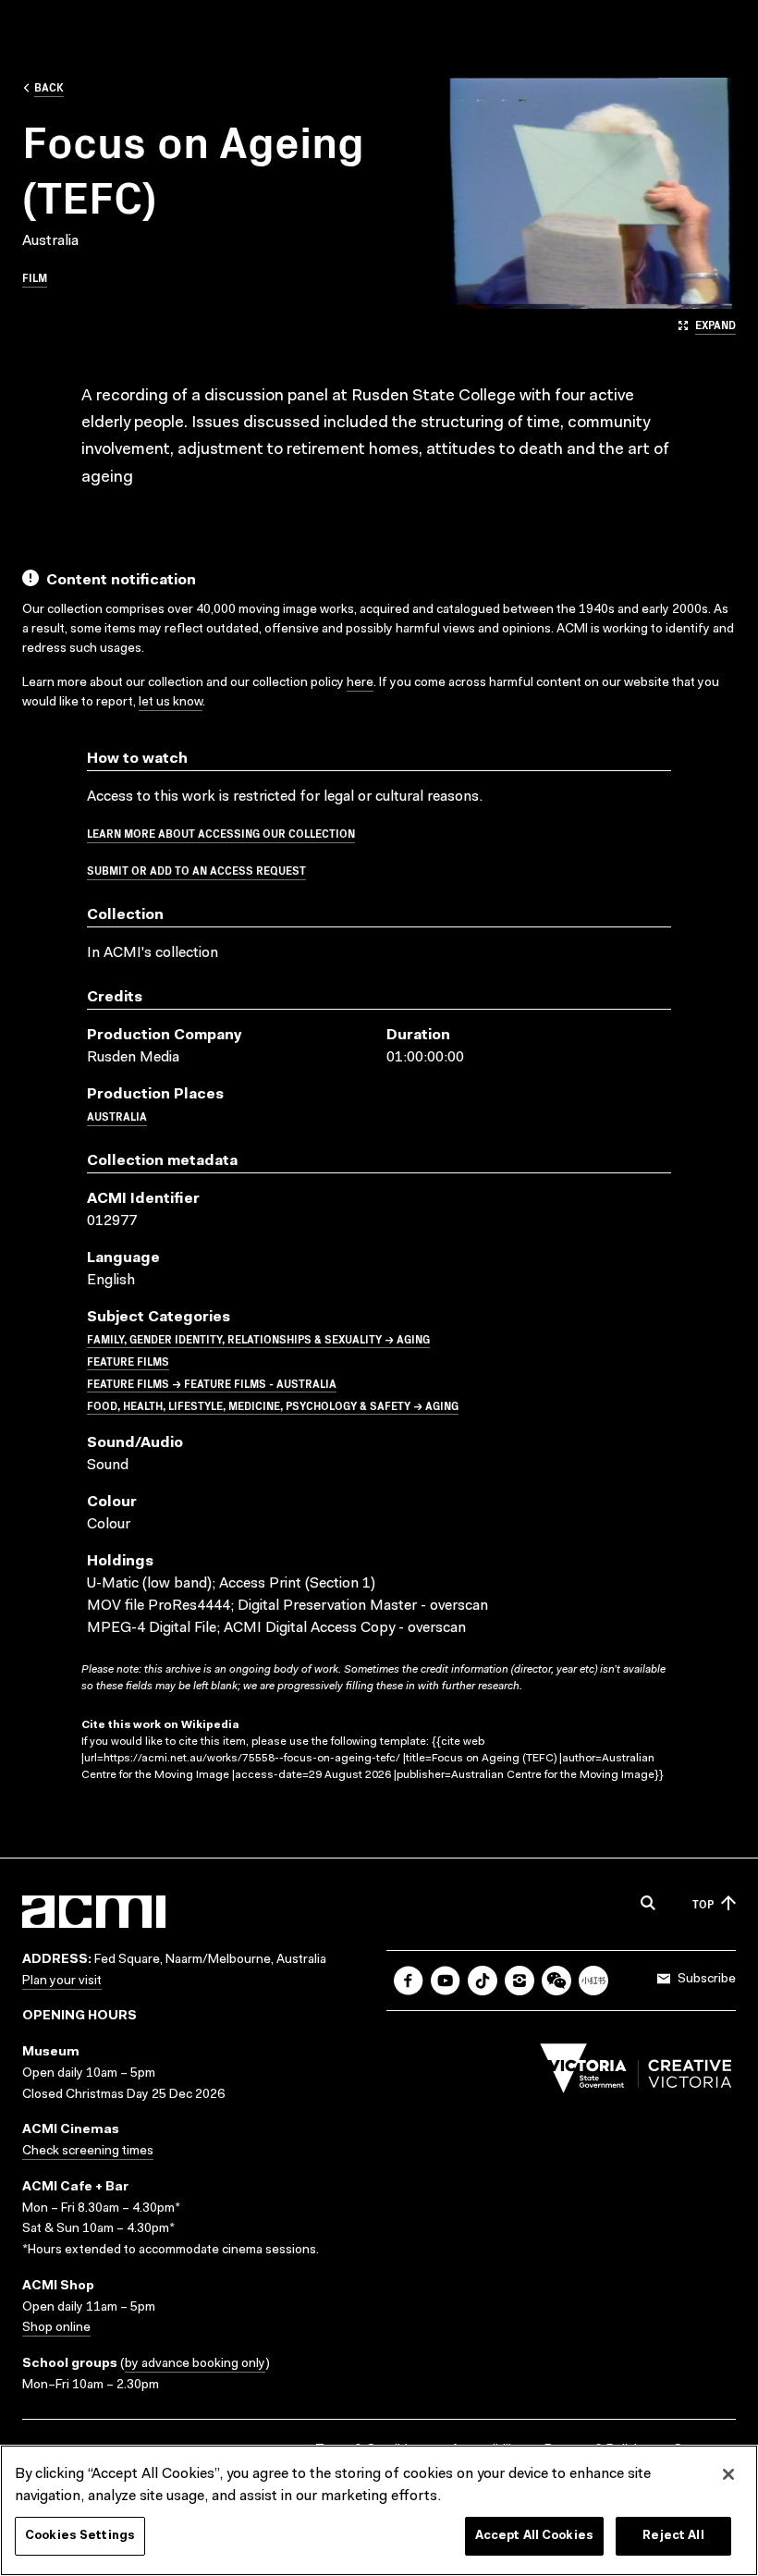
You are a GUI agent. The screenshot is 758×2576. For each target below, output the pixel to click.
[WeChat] (556, 1981)
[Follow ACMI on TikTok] (483, 1981)
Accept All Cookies (534, 2536)
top (703, 1903)
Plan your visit (62, 1981)
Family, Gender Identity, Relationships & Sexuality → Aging (258, 1338)
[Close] (728, 2474)
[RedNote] (593, 1981)
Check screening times (88, 2152)
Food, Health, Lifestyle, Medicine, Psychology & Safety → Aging (273, 1405)
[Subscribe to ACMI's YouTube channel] (446, 1981)
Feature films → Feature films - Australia (212, 1383)
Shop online (56, 2328)
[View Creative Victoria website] (636, 2073)
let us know (171, 703)
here (360, 683)
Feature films (128, 1361)
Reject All (673, 2536)
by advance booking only (195, 2364)
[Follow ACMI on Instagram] (520, 1981)
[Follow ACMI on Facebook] (409, 1981)
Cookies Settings (80, 2536)
